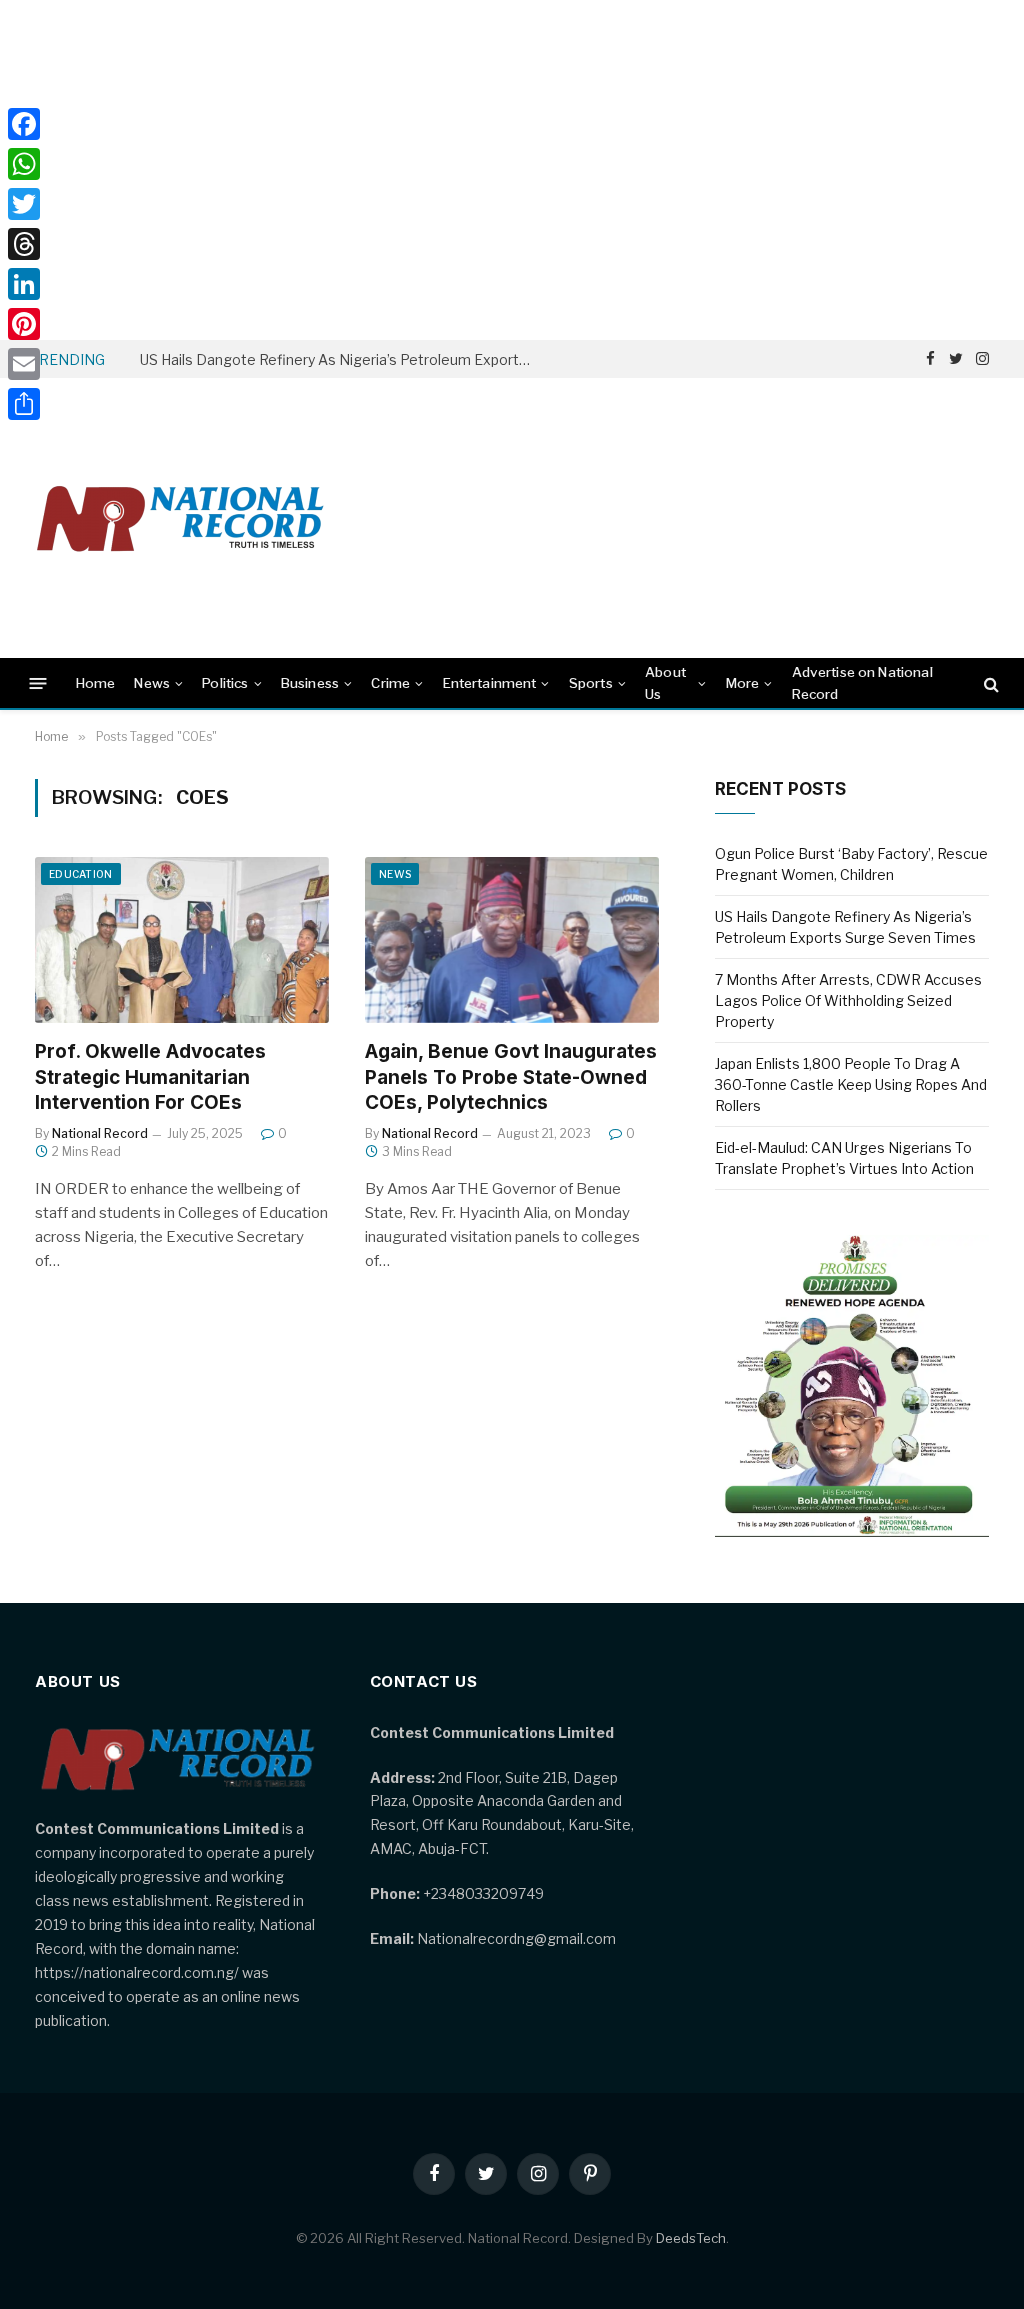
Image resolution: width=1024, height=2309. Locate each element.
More (743, 683)
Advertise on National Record (862, 683)
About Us (665, 683)
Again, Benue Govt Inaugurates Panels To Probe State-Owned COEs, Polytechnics (511, 1077)
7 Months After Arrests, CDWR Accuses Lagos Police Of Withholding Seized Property (848, 1000)
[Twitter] (24, 204)
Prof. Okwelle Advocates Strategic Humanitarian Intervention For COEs (150, 1077)
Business (310, 683)
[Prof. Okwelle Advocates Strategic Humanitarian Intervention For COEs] (182, 939)
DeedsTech (691, 2238)
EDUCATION (81, 874)
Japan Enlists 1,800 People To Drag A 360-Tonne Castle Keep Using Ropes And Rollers (851, 1084)
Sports (591, 683)
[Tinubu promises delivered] (852, 1531)
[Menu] (38, 683)
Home (96, 683)
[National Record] (180, 518)
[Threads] (24, 244)
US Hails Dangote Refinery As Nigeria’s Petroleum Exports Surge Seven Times (340, 359)
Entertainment (490, 683)
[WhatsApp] (24, 164)
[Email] (24, 364)
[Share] (24, 404)
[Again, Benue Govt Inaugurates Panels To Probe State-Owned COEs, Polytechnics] (512, 939)
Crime (390, 683)
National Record (100, 1133)
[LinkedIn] (24, 284)
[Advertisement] (512, 170)
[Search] (989, 683)
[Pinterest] (24, 324)
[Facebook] (24, 124)
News (152, 683)
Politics (225, 683)
